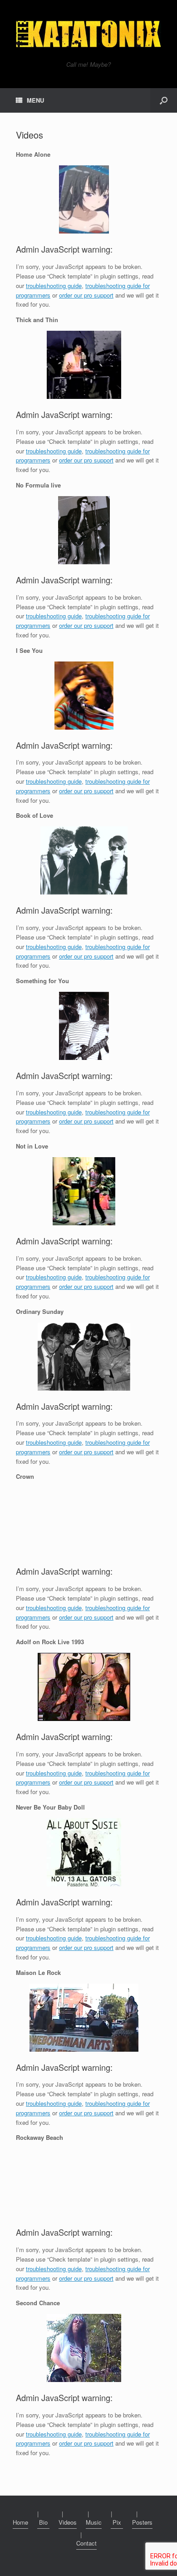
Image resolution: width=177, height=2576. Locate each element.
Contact (86, 2543)
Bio (43, 2522)
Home (20, 2522)
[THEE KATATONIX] (88, 34)
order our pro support (86, 295)
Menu (35, 100)
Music (94, 2522)
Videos (68, 2522)
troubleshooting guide (54, 286)
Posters (142, 2522)
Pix (117, 2522)
